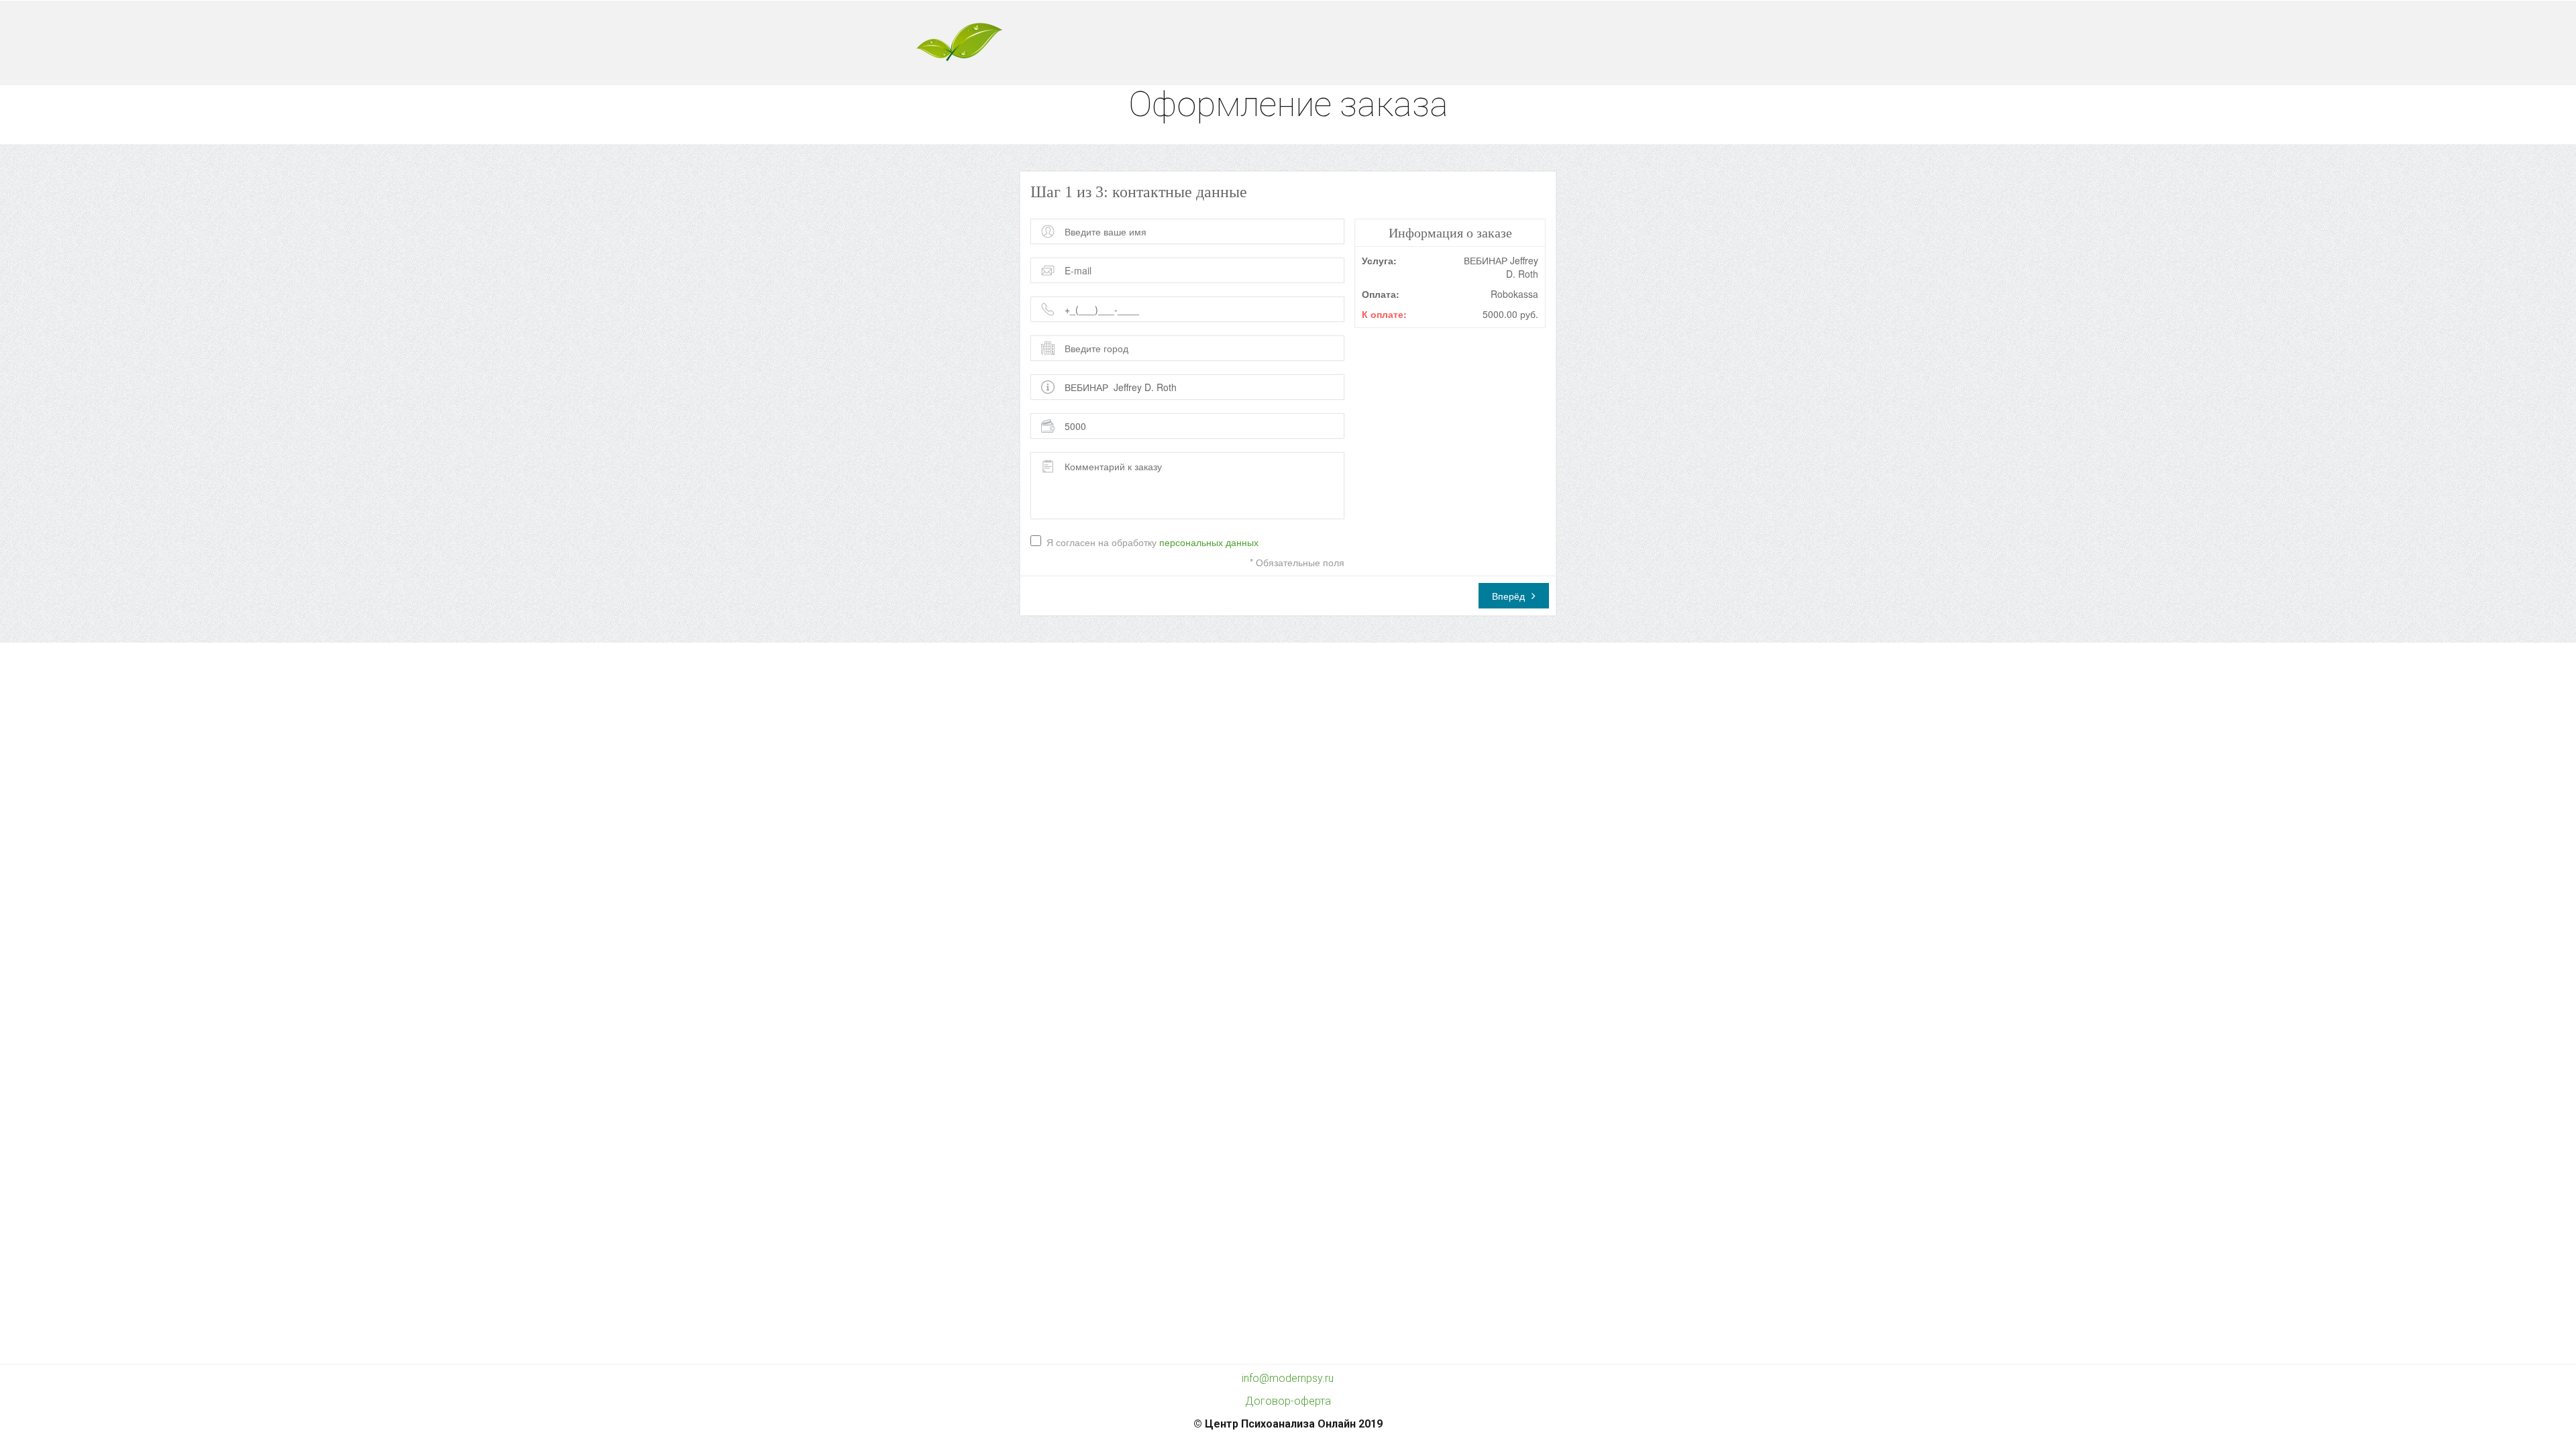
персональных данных (1209, 542)
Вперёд (1508, 596)
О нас (1285, 43)
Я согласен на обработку (1152, 542)
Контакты (1581, 43)
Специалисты (1361, 43)
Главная (1221, 43)
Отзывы (1442, 43)
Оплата (1509, 43)
